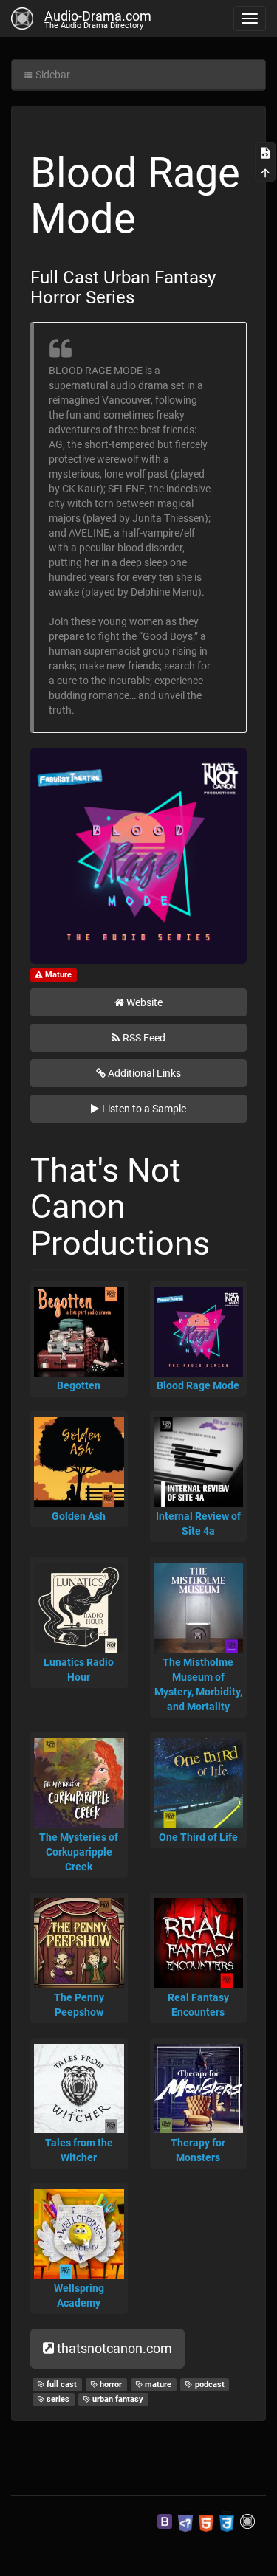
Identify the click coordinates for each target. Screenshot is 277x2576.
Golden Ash (79, 1516)
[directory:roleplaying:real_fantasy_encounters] (199, 1943)
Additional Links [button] (144, 1073)
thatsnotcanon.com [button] (114, 2348)
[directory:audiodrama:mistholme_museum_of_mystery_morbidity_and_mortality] (199, 1608)
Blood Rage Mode (198, 1385)
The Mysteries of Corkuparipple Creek (79, 1852)
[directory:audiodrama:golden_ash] (79, 1462)
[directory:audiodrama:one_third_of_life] (199, 1783)
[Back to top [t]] (265, 171)
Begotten (79, 1385)
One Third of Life (198, 1837)
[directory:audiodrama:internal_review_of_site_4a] (199, 1462)
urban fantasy (117, 2399)
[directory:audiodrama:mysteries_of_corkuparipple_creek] (79, 1783)
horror (110, 2384)
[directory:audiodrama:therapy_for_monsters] (199, 2089)
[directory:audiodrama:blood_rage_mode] (199, 1332)
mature (157, 2384)
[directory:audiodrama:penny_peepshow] (79, 1943)
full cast (61, 2384)
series (57, 2399)
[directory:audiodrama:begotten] (79, 1332)
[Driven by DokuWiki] (247, 2521)
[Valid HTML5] (206, 2521)
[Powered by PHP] (185, 2521)
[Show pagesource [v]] (265, 152)
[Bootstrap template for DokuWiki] (165, 2521)
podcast (209, 2384)
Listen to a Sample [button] (144, 1109)
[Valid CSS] (227, 2521)
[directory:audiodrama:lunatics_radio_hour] (79, 1608)
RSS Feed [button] (144, 1038)
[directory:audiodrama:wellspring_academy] (79, 2234)
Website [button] (144, 1002)
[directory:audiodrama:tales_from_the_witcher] (79, 2089)
